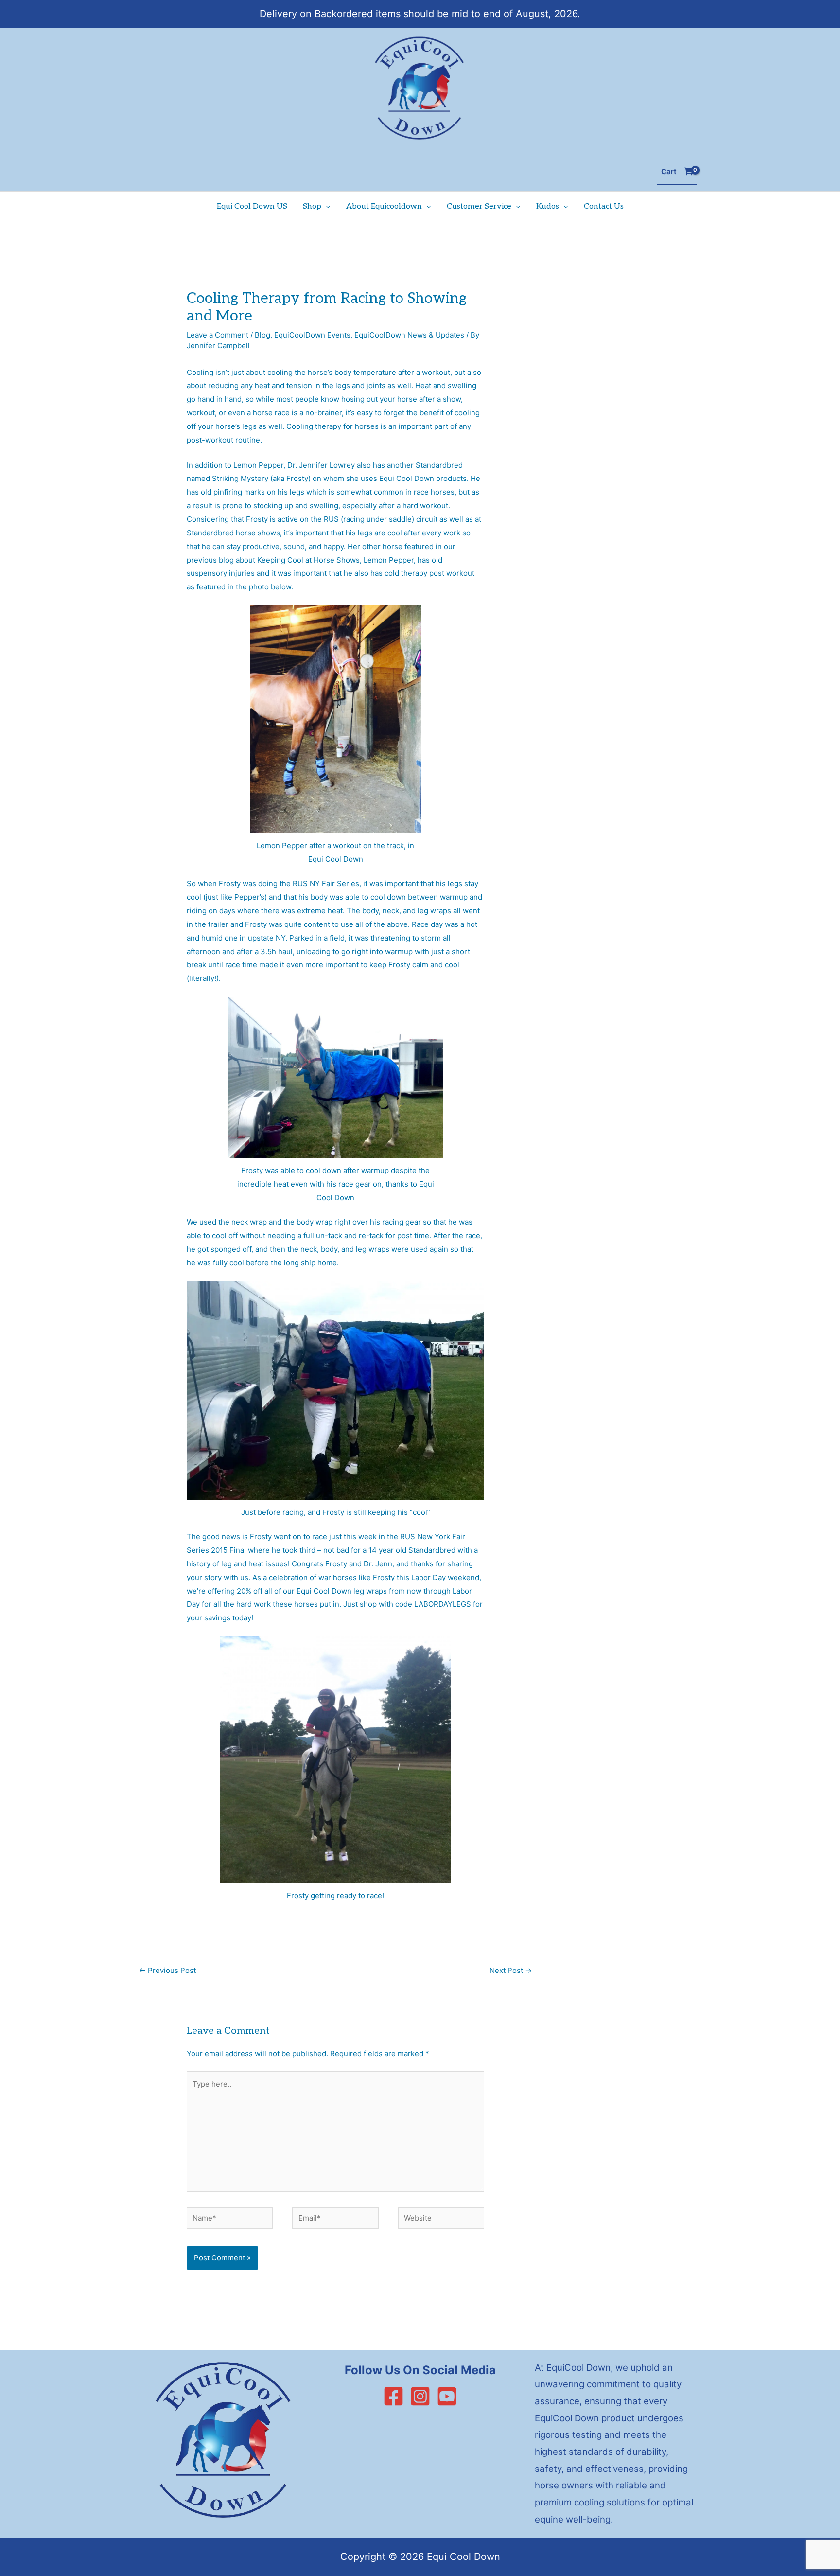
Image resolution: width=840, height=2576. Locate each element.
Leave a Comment (218, 335)
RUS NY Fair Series (326, 883)
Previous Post (167, 1970)
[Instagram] (420, 2396)
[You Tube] (447, 2396)
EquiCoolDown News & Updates (409, 335)
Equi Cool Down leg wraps (342, 1591)
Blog (262, 335)
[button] (326, 207)
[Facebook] (394, 2396)
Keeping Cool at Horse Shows (308, 560)
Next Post (511, 1970)
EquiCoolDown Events (312, 335)
